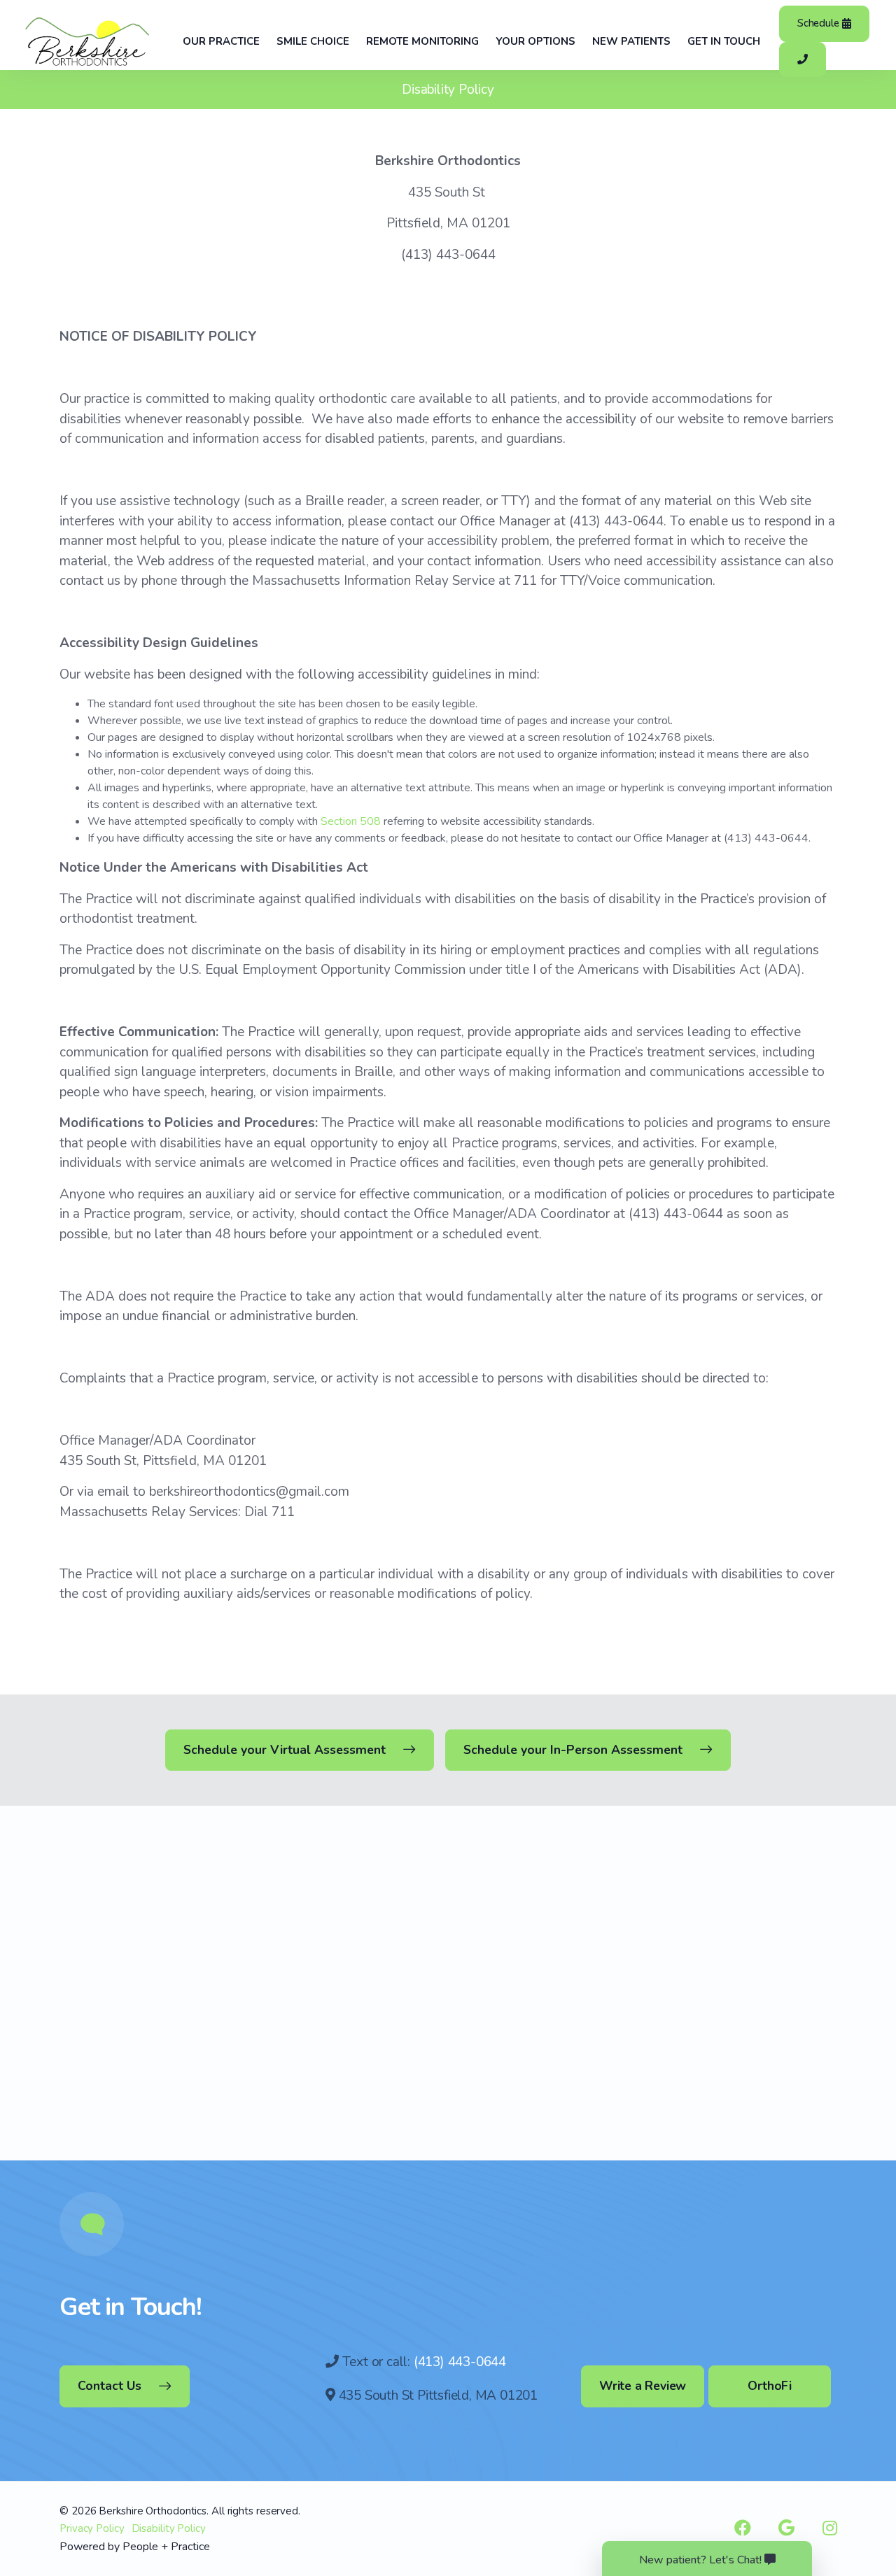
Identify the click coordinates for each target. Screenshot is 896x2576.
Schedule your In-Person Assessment (573, 1750)
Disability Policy (169, 2528)
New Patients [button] (631, 41)
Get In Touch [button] (724, 41)
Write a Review (643, 2386)
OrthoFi (770, 2386)
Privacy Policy (92, 2528)
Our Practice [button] (221, 41)
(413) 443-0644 (460, 2362)
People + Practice (166, 2547)
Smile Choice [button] (313, 41)
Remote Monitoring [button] (422, 41)
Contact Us (110, 2386)
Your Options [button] (535, 41)
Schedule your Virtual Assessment (285, 1750)
